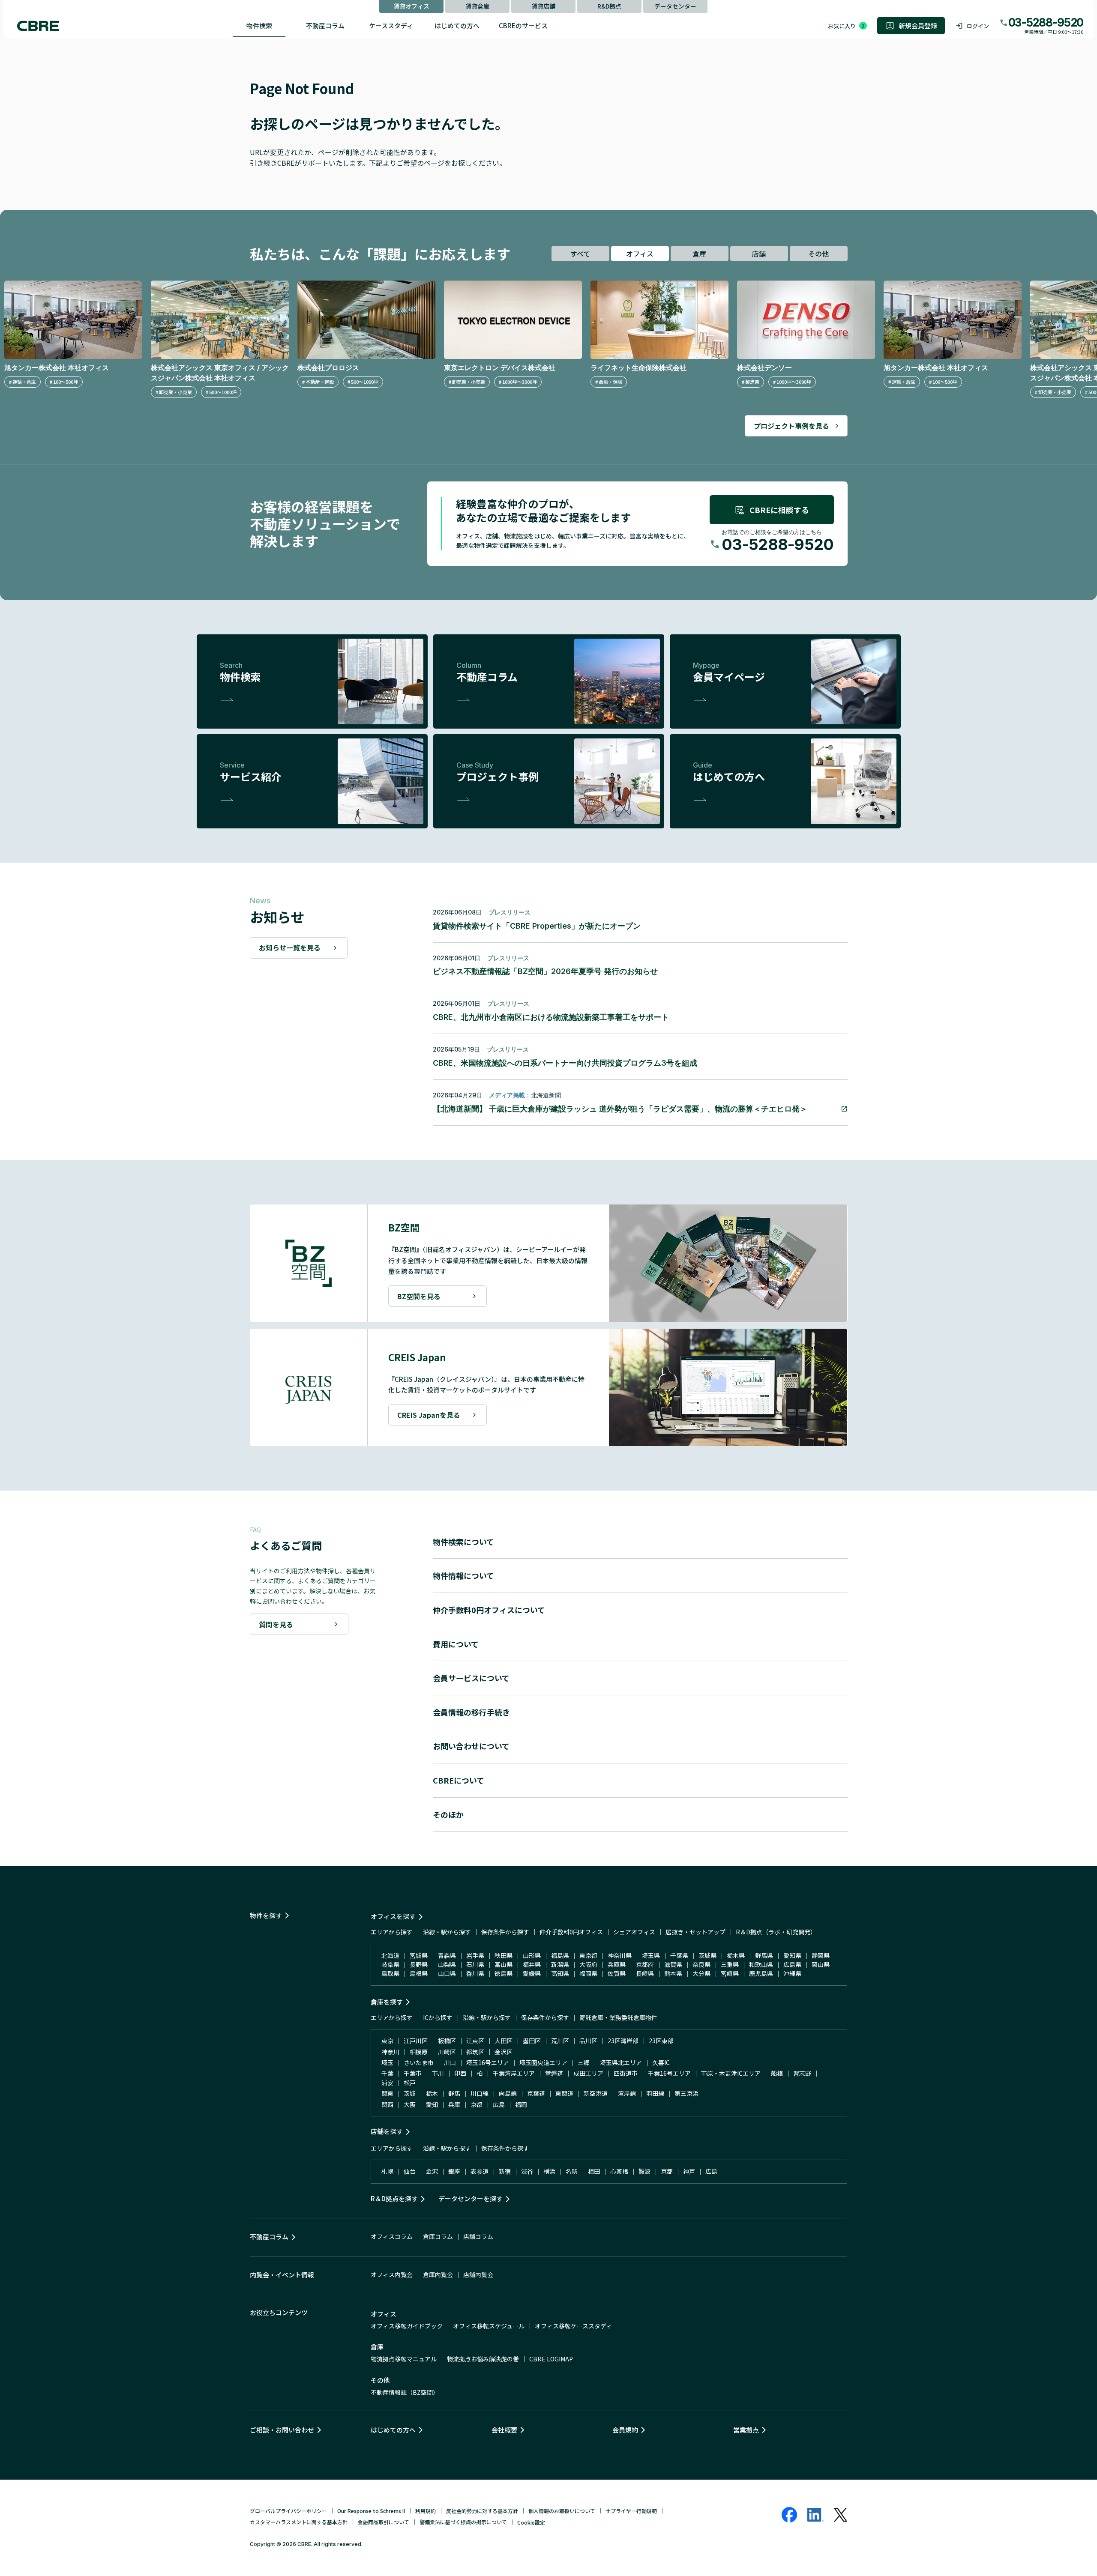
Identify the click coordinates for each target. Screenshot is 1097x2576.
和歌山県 (761, 1964)
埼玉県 (651, 1955)
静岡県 (821, 1955)
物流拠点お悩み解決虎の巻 (483, 2359)
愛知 (432, 2104)
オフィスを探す (393, 1916)
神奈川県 (620, 1955)
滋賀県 (673, 1964)
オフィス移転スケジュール (489, 2326)
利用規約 (426, 2511)
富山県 (504, 1964)
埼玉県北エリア (621, 2062)
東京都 (588, 1955)
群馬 (454, 2093)
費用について (456, 1644)
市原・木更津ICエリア (731, 2073)
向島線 (508, 2093)
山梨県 (447, 1964)
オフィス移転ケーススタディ (573, 2326)
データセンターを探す (471, 2198)
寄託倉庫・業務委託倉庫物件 (618, 2017)
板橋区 (447, 2041)
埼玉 (387, 2062)
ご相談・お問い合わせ (282, 2430)
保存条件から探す (505, 1932)
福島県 (560, 1955)
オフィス (640, 254)
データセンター (675, 6)
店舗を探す (387, 2131)
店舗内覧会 (478, 2274)
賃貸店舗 (543, 6)
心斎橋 (619, 2171)
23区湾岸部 (623, 2041)
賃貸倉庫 (477, 6)
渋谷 (527, 2171)
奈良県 (701, 1964)
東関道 (564, 2093)
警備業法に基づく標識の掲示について (463, 2522)
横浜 (549, 2171)
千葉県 (679, 1955)
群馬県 (764, 1955)
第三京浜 (686, 2093)
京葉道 (536, 2093)
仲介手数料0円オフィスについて (489, 1610)
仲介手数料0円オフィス (571, 1932)
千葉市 (413, 2073)
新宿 (505, 2171)
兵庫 (454, 2104)
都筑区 (475, 2052)
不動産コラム (325, 25)
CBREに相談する (779, 510)
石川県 (475, 1964)
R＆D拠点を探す (394, 2198)
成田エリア (588, 2073)
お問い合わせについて (471, 1746)
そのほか (448, 1814)
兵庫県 (617, 1964)
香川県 (475, 1973)
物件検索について (463, 1542)
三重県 (730, 1964)
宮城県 (419, 1955)
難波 (644, 2171)
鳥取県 (390, 1973)
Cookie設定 (531, 2522)
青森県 (447, 1955)
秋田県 (504, 1955)
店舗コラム (478, 2236)
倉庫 (699, 254)
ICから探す (438, 2017)
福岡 (521, 2104)
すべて (580, 254)
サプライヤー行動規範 (631, 2511)
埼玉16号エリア (488, 2062)
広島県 (792, 1964)
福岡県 (588, 1973)
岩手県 (475, 1955)
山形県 (532, 1955)
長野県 (419, 1964)
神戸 (689, 2171)
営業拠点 (746, 2430)
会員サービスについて (471, 1678)
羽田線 (655, 2093)
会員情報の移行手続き (471, 1712)
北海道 (390, 1955)
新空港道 (596, 2093)
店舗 (759, 254)
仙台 (410, 2171)
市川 (438, 2073)
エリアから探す (392, 1932)
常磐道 (554, 2073)
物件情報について (463, 1575)
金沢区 (504, 2052)
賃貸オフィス (411, 6)
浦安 (387, 2083)
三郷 (584, 2062)
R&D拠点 (609, 6)
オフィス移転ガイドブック (407, 2326)
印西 (460, 2073)
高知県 (560, 1973)
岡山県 (821, 1964)
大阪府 (588, 1964)
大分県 (701, 1973)
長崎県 (645, 1973)
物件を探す (266, 1915)
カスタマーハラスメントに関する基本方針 (299, 2522)
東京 (387, 2041)
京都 (477, 2104)
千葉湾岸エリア (514, 2073)
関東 (387, 2093)
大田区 (504, 2041)
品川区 (588, 2041)
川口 (450, 2062)
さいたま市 (419, 2062)
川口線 (480, 2093)
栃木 (432, 2093)
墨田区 (532, 2041)
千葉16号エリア (669, 2073)
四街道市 (626, 2073)
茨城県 (707, 1955)
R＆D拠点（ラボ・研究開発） (776, 1932)
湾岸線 (627, 2093)
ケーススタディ (391, 25)
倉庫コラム (438, 2236)
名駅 (572, 2171)
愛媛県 (532, 1973)
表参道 (480, 2171)
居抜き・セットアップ (695, 1932)
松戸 (410, 2083)
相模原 (419, 2052)
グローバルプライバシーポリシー (288, 2511)
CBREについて (459, 1780)
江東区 (475, 2041)
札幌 (387, 2171)
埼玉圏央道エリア (543, 2062)
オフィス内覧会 (392, 2274)
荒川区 (560, 2041)
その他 (818, 254)
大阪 (410, 2104)
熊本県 (673, 1973)
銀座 (454, 2171)
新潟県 (560, 1964)
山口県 (447, 1973)
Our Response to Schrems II (371, 2511)
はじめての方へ (457, 25)
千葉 (387, 2073)
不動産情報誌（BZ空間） (405, 2392)
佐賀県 (617, 1973)
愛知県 (792, 1955)
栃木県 (736, 1955)
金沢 (432, 2171)
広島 (499, 2104)
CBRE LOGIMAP (551, 2359)
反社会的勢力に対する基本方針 (482, 2511)
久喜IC (661, 2062)
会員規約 (625, 2430)
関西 (387, 2104)
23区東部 (661, 2041)
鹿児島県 (761, 1973)
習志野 (802, 2073)
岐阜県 (390, 1964)
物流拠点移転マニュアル (404, 2359)
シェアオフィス (634, 1932)
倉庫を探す (387, 2002)
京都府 (645, 1964)
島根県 (419, 1973)
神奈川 (390, 2052)
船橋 (777, 2073)
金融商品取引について (384, 2522)
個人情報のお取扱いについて (562, 2511)
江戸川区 (416, 2041)
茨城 (410, 2093)
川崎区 (447, 2052)
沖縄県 (792, 1973)
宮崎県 (730, 1973)
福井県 (532, 1964)
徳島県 (504, 1973)
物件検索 (259, 25)
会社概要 (504, 2430)
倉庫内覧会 (438, 2274)
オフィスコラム (392, 2236)
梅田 (594, 2171)
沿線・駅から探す (447, 1932)
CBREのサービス (523, 25)
